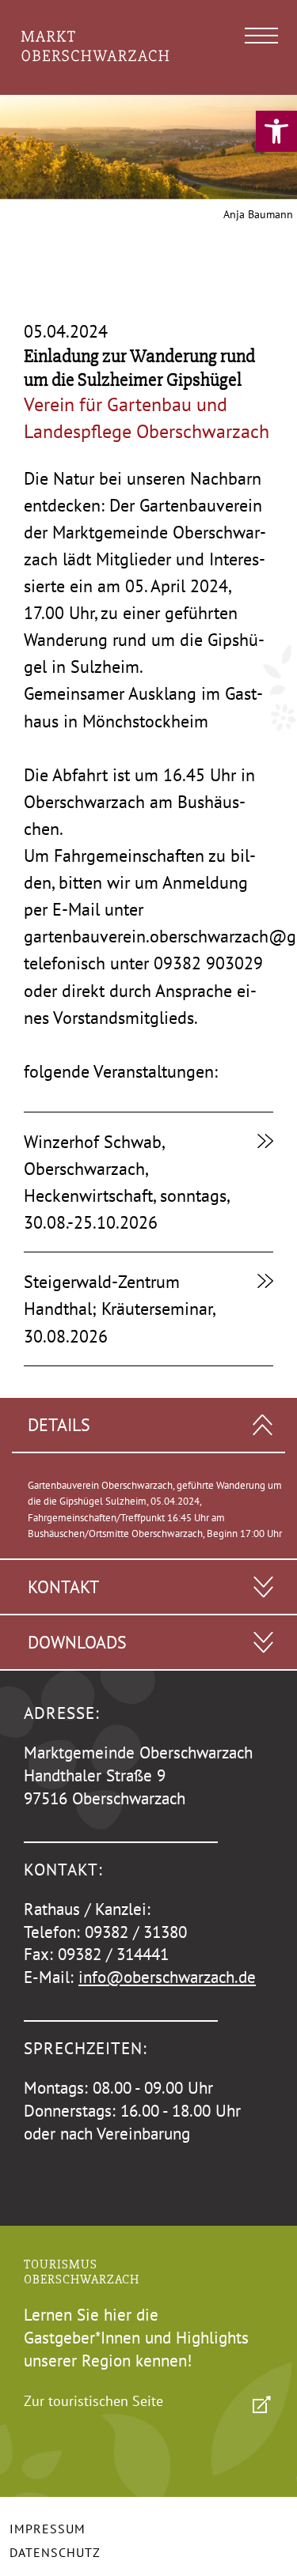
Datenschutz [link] (55, 2552)
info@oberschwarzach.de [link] (167, 1977)
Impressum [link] (48, 2529)
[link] (276, 131)
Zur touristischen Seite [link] (93, 2401)
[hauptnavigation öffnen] (261, 36)
